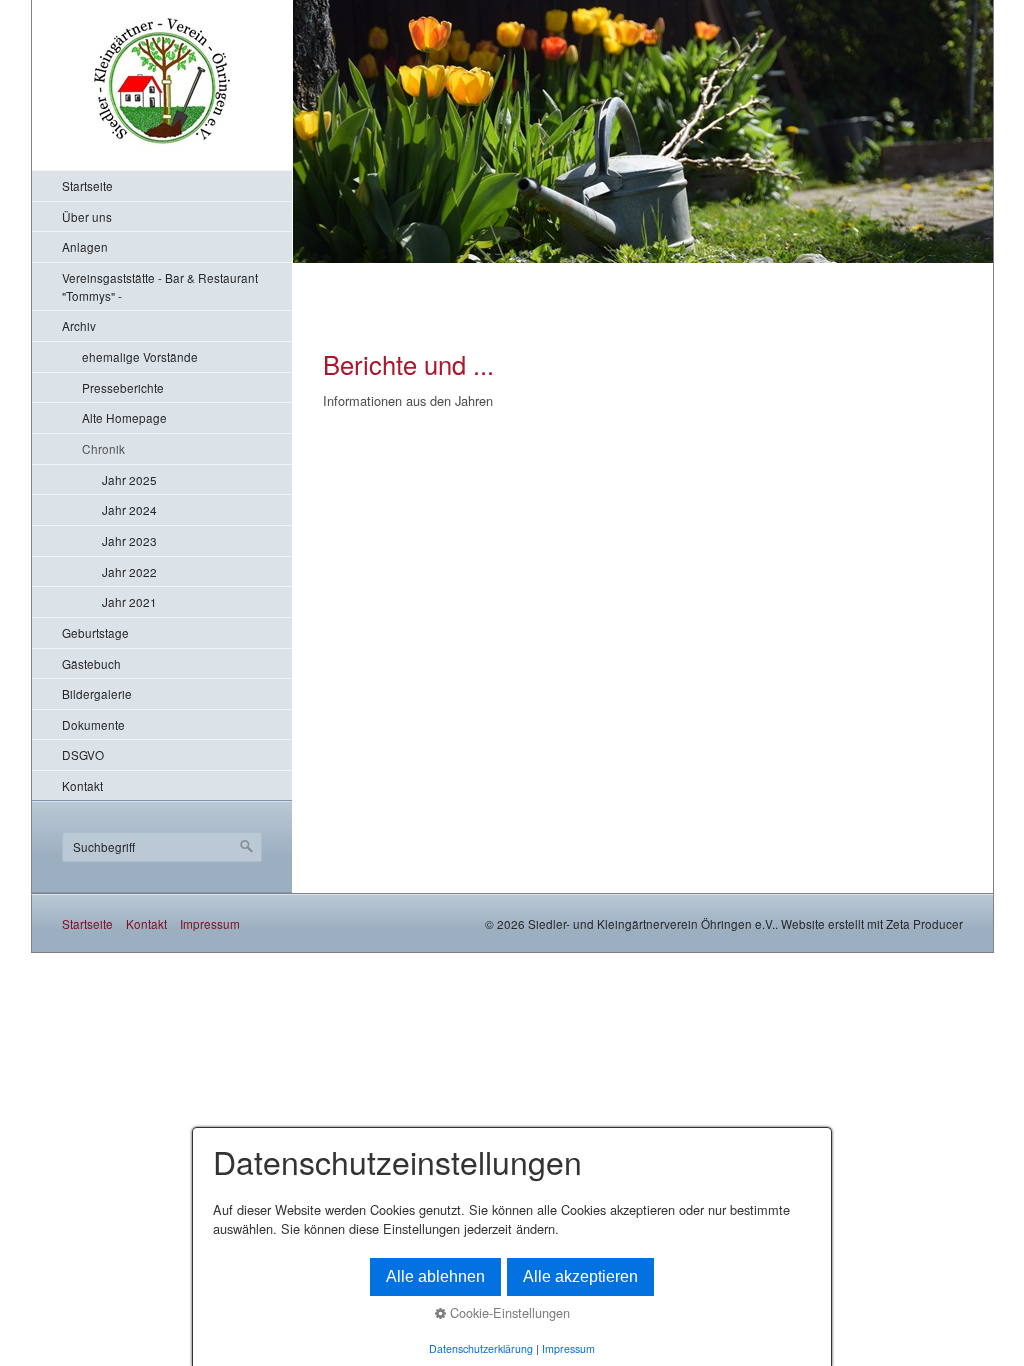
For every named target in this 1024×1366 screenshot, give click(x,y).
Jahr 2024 (129, 509)
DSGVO (83, 754)
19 (570, 269)
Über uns (87, 216)
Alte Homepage (124, 417)
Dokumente (93, 724)
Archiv (79, 325)
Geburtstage (95, 632)
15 (510, 269)
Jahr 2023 (129, 540)
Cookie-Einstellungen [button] (508, 1312)
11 (450, 269)
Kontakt (82, 785)
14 (495, 269)
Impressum (210, 923)
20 (585, 269)
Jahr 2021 (129, 601)
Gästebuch (91, 663)
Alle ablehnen (435, 1276)
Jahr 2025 (129, 479)
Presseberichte (123, 387)
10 (435, 269)
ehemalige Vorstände (140, 356)
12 (465, 269)
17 (540, 269)
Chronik (103, 448)
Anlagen (85, 246)
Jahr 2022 (129, 571)
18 (555, 269)
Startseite (87, 185)
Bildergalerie (97, 693)
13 (480, 269)
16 (525, 269)
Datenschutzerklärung (481, 1348)
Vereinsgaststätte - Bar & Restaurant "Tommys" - (160, 286)
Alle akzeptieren (580, 1276)
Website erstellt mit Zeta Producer (872, 923)
